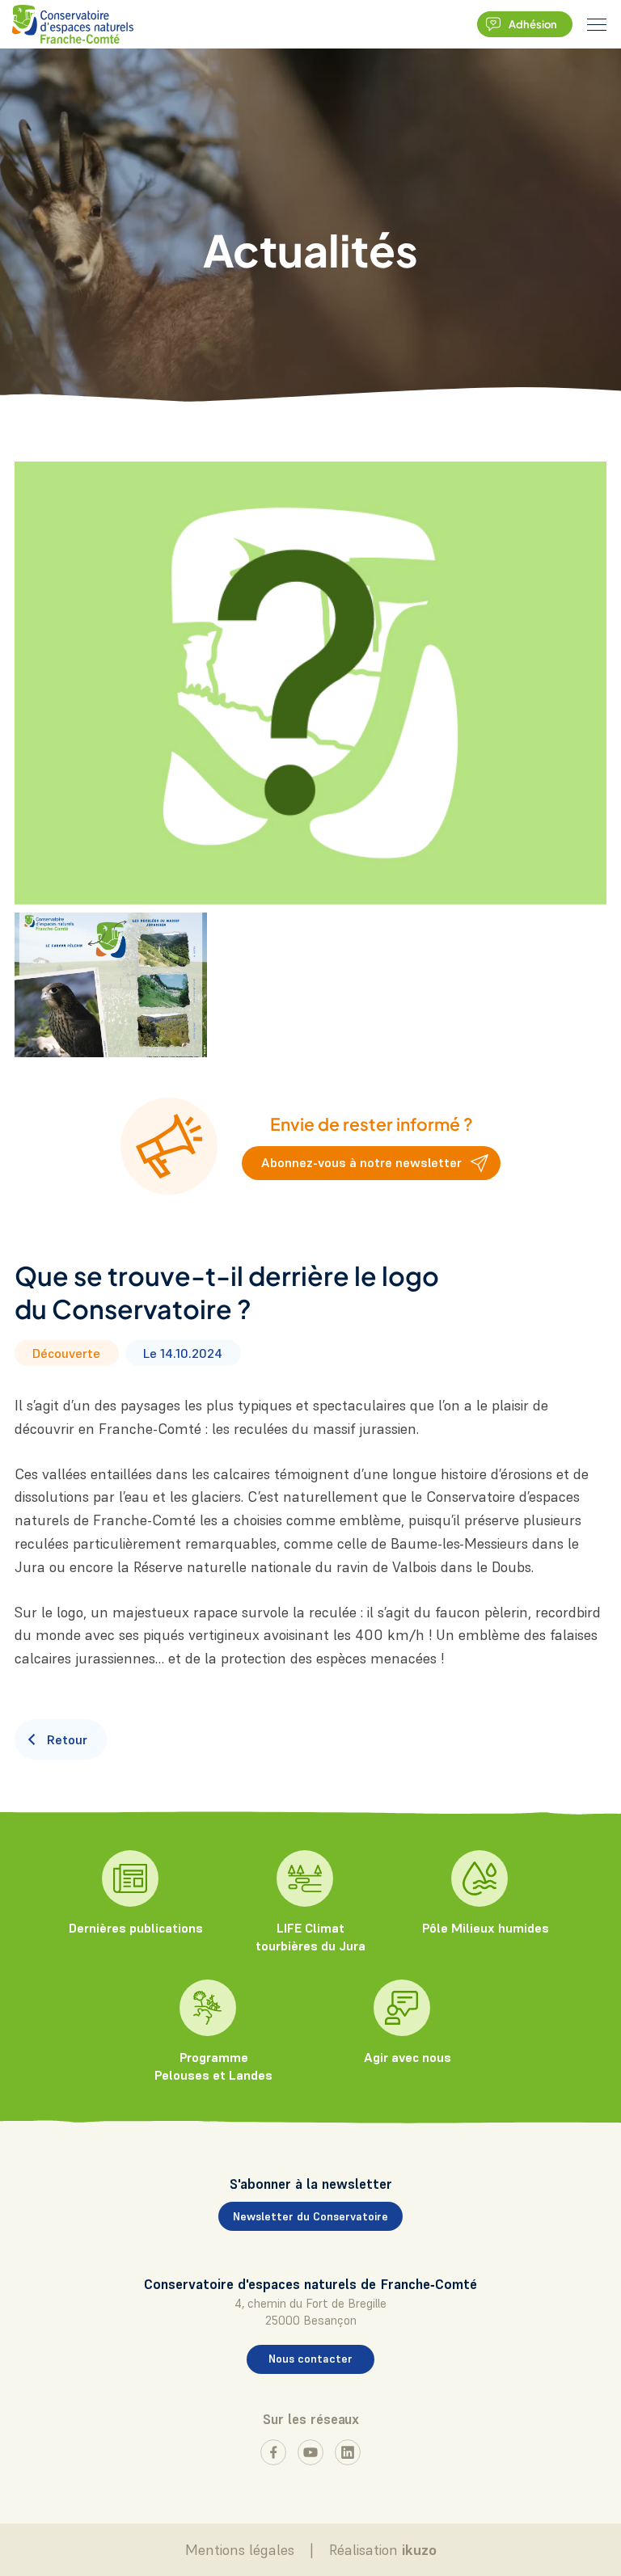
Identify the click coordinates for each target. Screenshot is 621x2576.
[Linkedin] (348, 2452)
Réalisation (383, 2550)
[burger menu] (597, 24)
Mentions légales (240, 2550)
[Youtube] (310, 2452)
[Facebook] (273, 2452)
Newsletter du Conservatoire (310, 2216)
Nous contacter (310, 2359)
